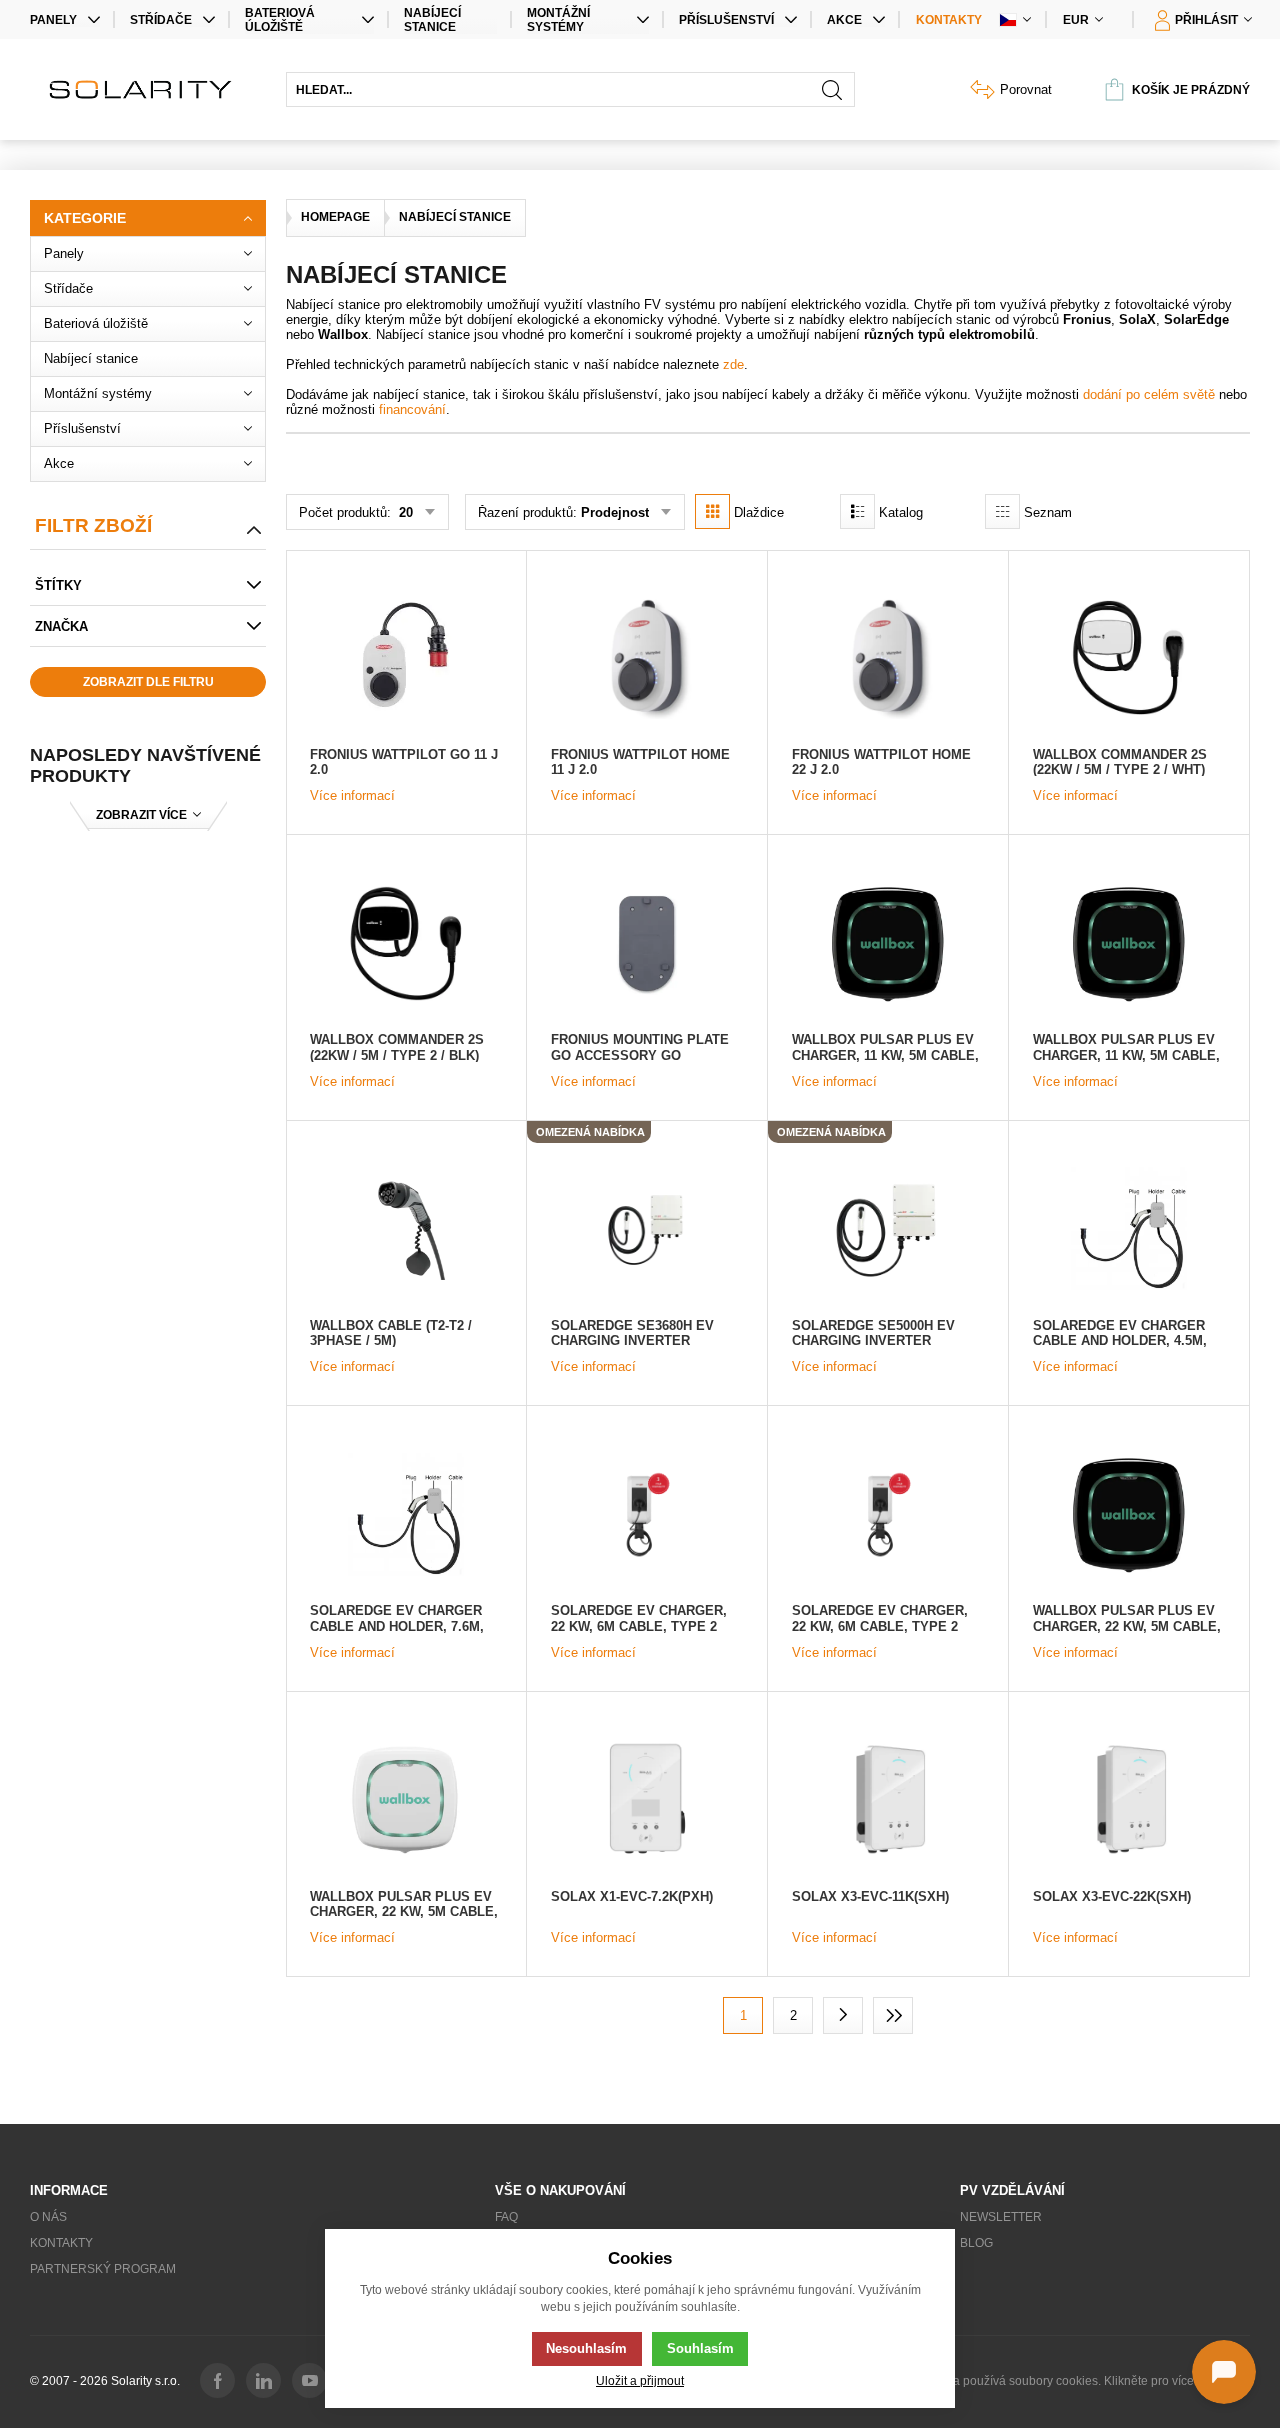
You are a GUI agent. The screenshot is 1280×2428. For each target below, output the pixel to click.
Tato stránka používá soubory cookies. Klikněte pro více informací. (1072, 2381)
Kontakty (949, 20)
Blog (976, 2243)
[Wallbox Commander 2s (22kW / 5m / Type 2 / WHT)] (1129, 658)
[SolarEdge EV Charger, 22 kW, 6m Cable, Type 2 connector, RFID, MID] (647, 1514)
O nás (48, 2217)
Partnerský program (103, 2269)
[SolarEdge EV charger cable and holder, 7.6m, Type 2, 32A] (406, 1514)
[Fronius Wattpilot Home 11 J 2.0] (647, 658)
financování (412, 409)
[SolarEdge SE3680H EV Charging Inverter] (647, 1229)
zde (733, 364)
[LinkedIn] (263, 2380)
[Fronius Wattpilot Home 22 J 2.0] (888, 658)
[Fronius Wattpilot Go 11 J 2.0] (406, 658)
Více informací (352, 795)
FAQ (506, 2217)
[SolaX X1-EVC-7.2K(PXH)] (647, 1800)
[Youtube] (309, 2380)
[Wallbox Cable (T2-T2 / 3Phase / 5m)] (406, 1229)
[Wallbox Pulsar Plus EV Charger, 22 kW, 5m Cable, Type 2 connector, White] (406, 1800)
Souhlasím (700, 2348)
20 (404, 512)
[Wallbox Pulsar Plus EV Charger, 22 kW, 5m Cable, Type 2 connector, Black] (1129, 1514)
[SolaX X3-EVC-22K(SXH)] (1129, 1800)
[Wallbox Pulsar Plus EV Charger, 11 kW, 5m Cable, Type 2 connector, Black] (888, 943)
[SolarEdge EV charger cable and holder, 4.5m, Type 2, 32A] (1129, 1229)
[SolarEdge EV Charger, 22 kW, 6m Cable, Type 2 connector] (888, 1514)
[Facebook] (217, 2380)
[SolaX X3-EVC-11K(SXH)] (888, 1800)
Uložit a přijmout (640, 2380)
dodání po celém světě (1151, 394)
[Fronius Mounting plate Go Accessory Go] (647, 943)
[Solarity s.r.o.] (148, 89)
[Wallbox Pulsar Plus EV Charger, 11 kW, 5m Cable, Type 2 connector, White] (1129, 943)
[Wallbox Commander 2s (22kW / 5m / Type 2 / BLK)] (406, 943)
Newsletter (1001, 2217)
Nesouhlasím (586, 2348)
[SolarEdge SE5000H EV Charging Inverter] (888, 1229)
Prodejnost (615, 512)
